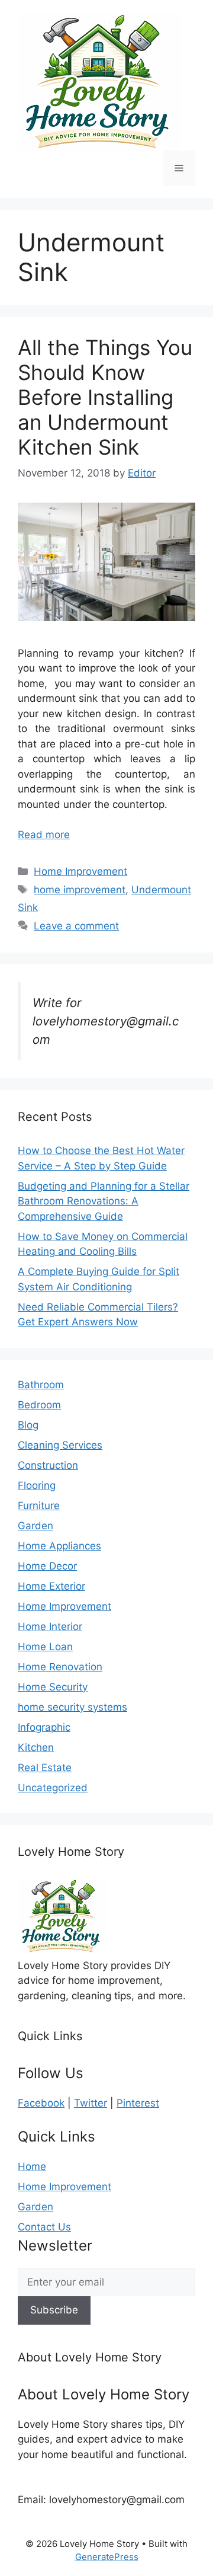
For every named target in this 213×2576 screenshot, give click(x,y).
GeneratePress (107, 2557)
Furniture (39, 1506)
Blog (28, 1425)
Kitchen (36, 1747)
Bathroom (41, 1385)
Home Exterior (51, 1586)
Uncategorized (53, 1788)
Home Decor (47, 1566)
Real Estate (45, 1768)
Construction (48, 1465)
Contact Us (44, 2227)
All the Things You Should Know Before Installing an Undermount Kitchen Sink (105, 397)
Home (32, 2166)
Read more (44, 835)
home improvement (80, 890)
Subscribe (54, 2310)
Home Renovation (60, 1667)
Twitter (91, 2103)
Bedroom (39, 1405)
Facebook (41, 2103)
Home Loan (45, 1647)
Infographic (44, 1727)
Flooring (37, 1485)
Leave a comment (76, 926)
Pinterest (138, 2103)
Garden (35, 1526)
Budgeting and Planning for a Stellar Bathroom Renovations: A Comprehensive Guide (104, 1201)
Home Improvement (80, 871)
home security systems (72, 1707)
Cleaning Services (60, 1445)
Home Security (53, 1687)
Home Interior (50, 1626)
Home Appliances (59, 1546)
